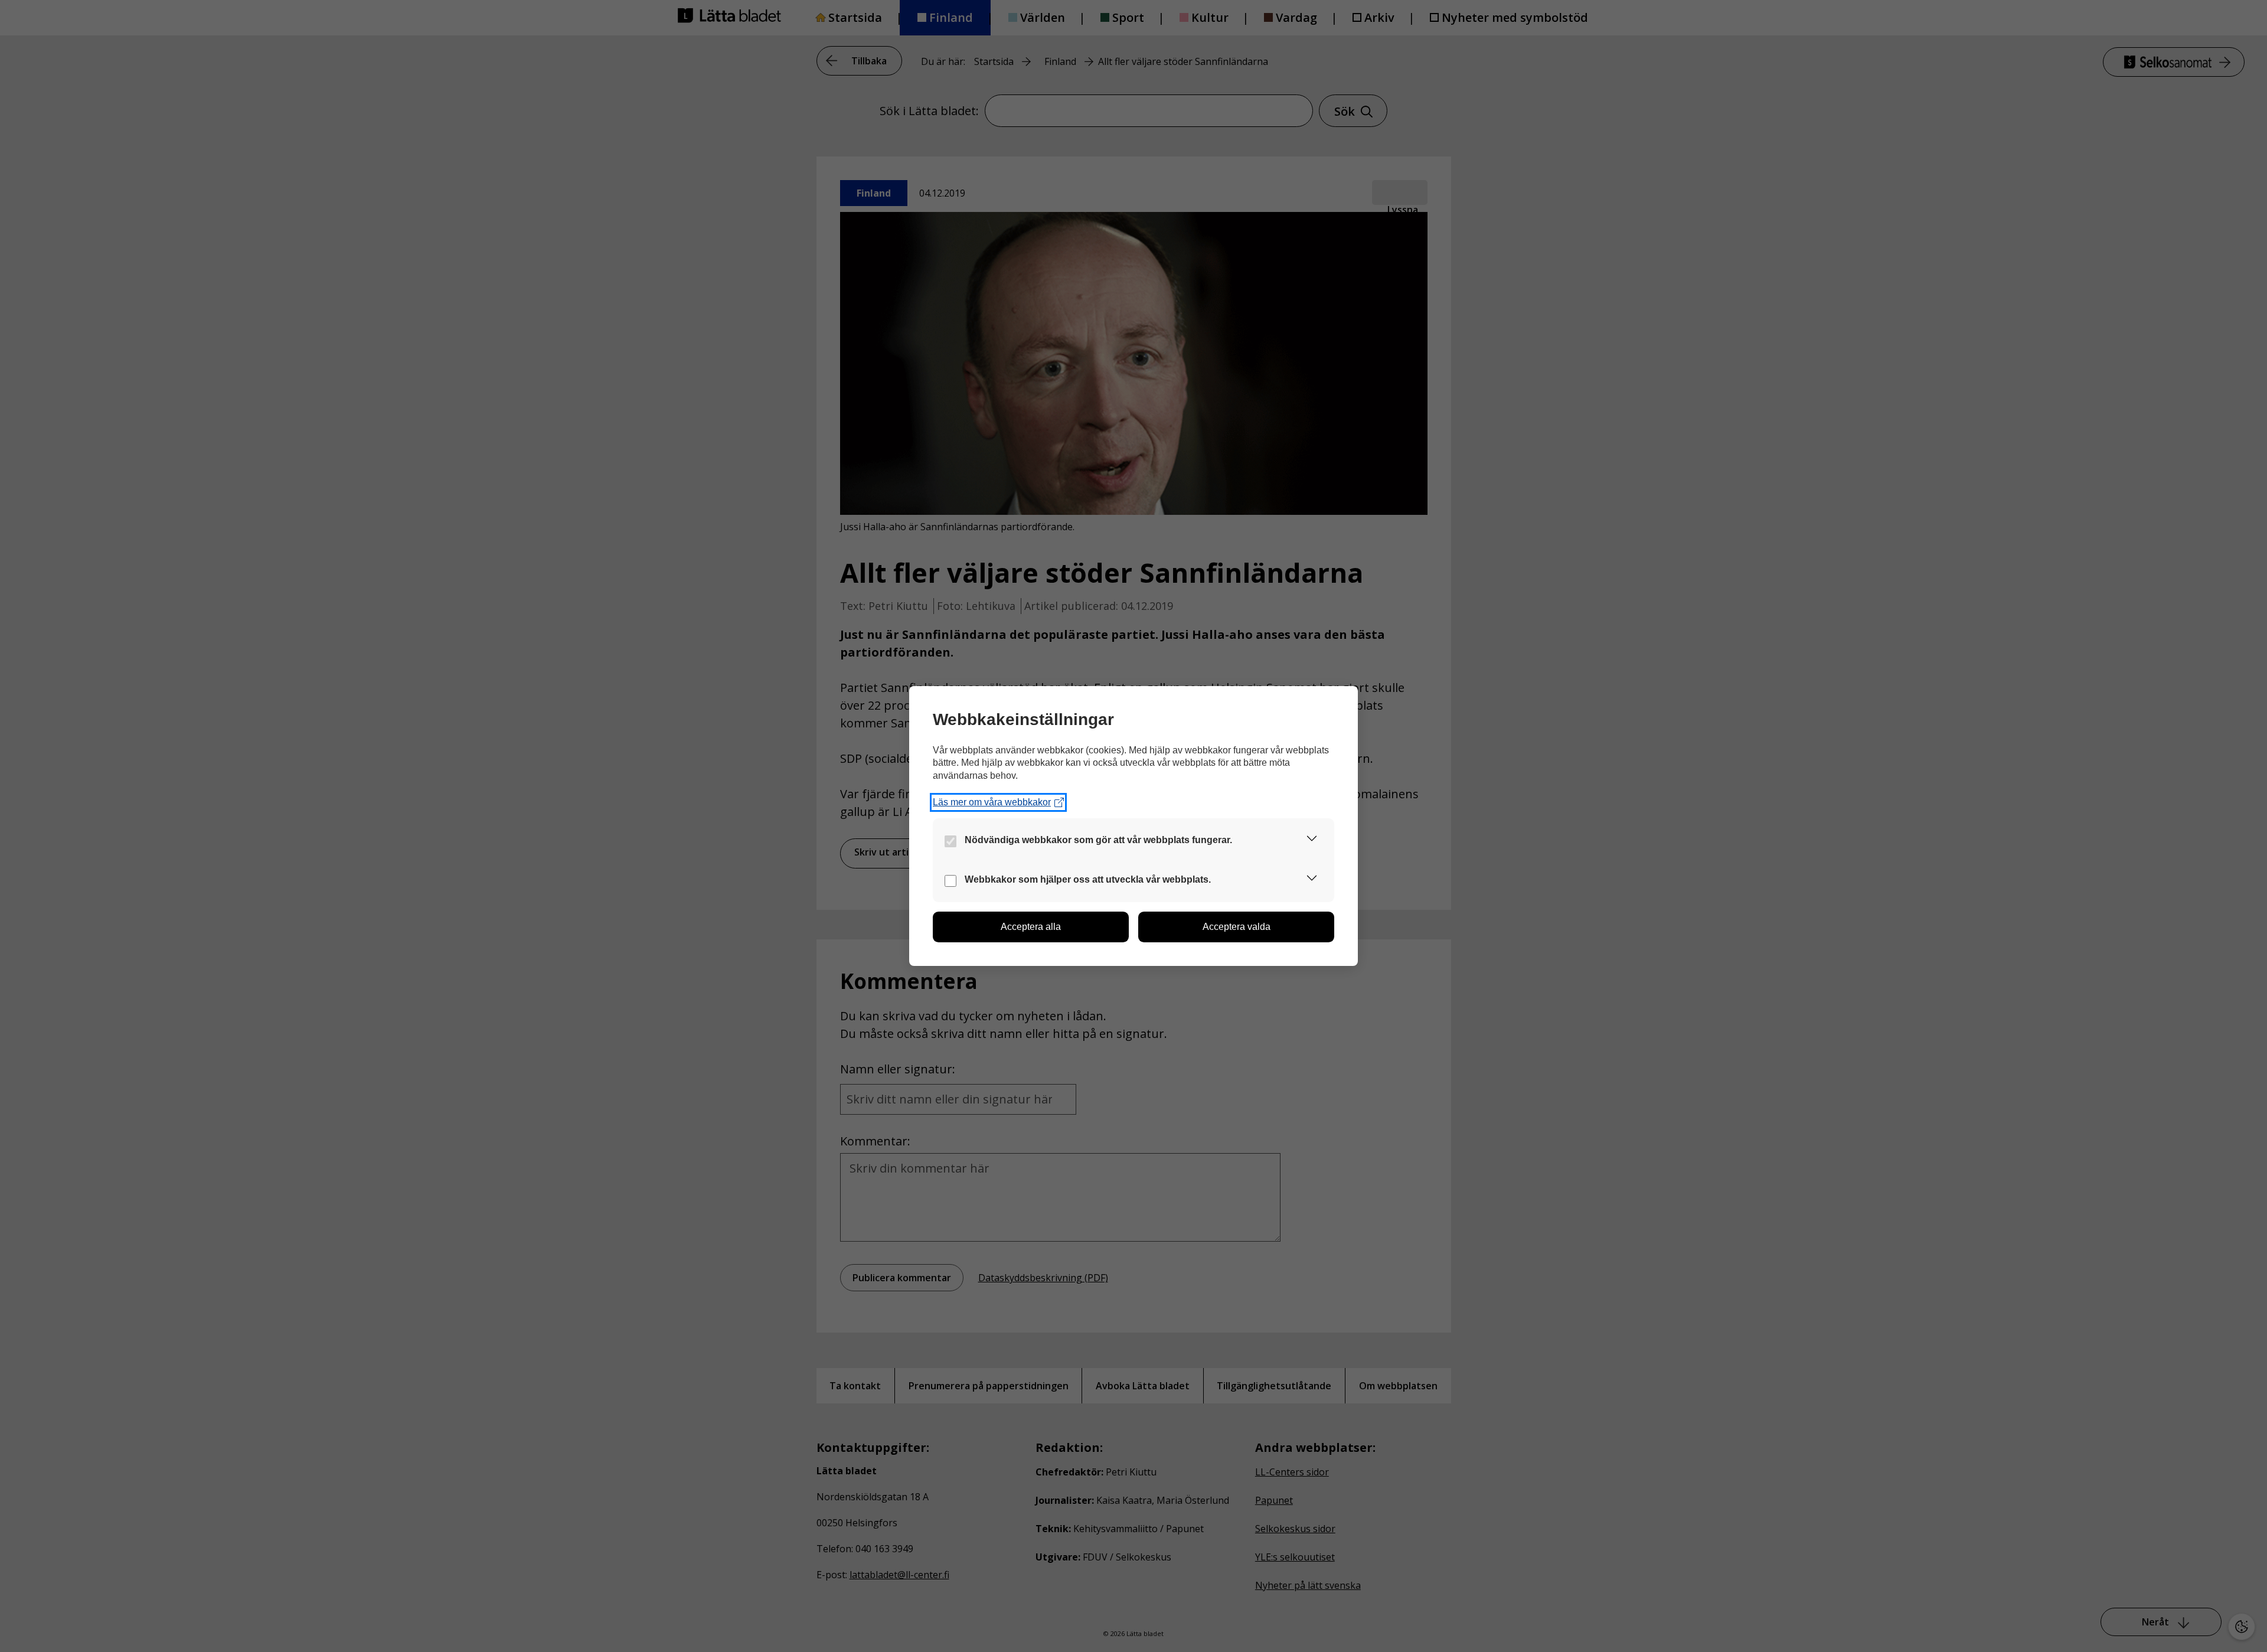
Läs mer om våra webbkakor (992, 802)
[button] (1312, 840)
